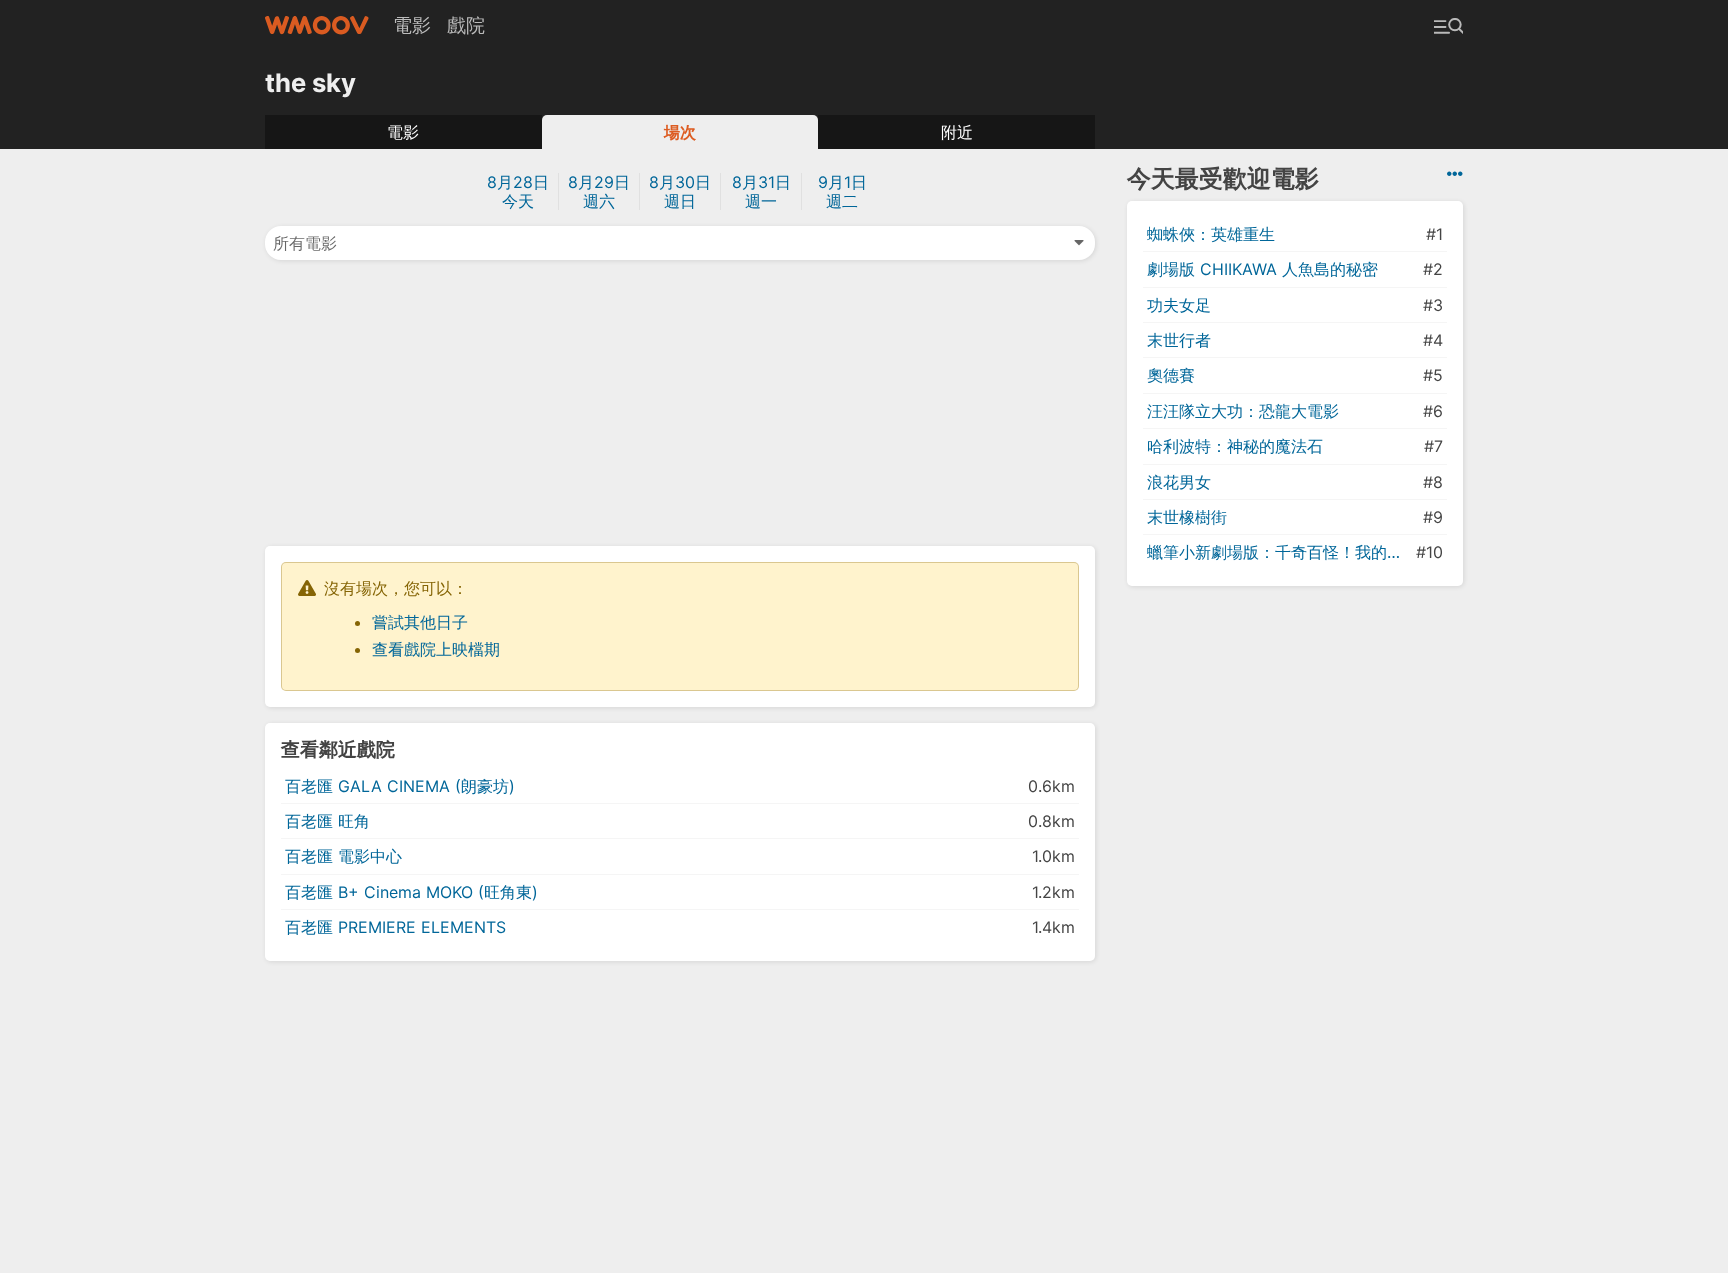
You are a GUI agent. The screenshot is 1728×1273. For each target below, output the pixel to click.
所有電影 (305, 243)
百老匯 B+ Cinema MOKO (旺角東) (411, 892)
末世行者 (1179, 340)
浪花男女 (1179, 482)
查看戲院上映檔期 (436, 649)
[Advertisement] (680, 401)
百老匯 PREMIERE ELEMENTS (395, 927)
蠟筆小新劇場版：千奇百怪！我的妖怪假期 (1279, 552)
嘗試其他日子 (420, 622)
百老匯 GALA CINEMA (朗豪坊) (400, 786)
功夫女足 (1179, 305)
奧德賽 (1171, 375)
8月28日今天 (518, 191)
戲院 (466, 25)
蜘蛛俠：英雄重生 (1211, 234)
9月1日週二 (842, 191)
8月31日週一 (761, 191)
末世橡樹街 (1187, 517)
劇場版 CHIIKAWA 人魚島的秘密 (1262, 269)
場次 (680, 132)
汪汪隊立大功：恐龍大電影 (1243, 411)
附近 (957, 132)
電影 (412, 25)
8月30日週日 (680, 191)
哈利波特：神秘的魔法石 (1235, 446)
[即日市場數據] (1455, 174)
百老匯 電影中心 (343, 856)
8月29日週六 (599, 191)
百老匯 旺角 (327, 821)
